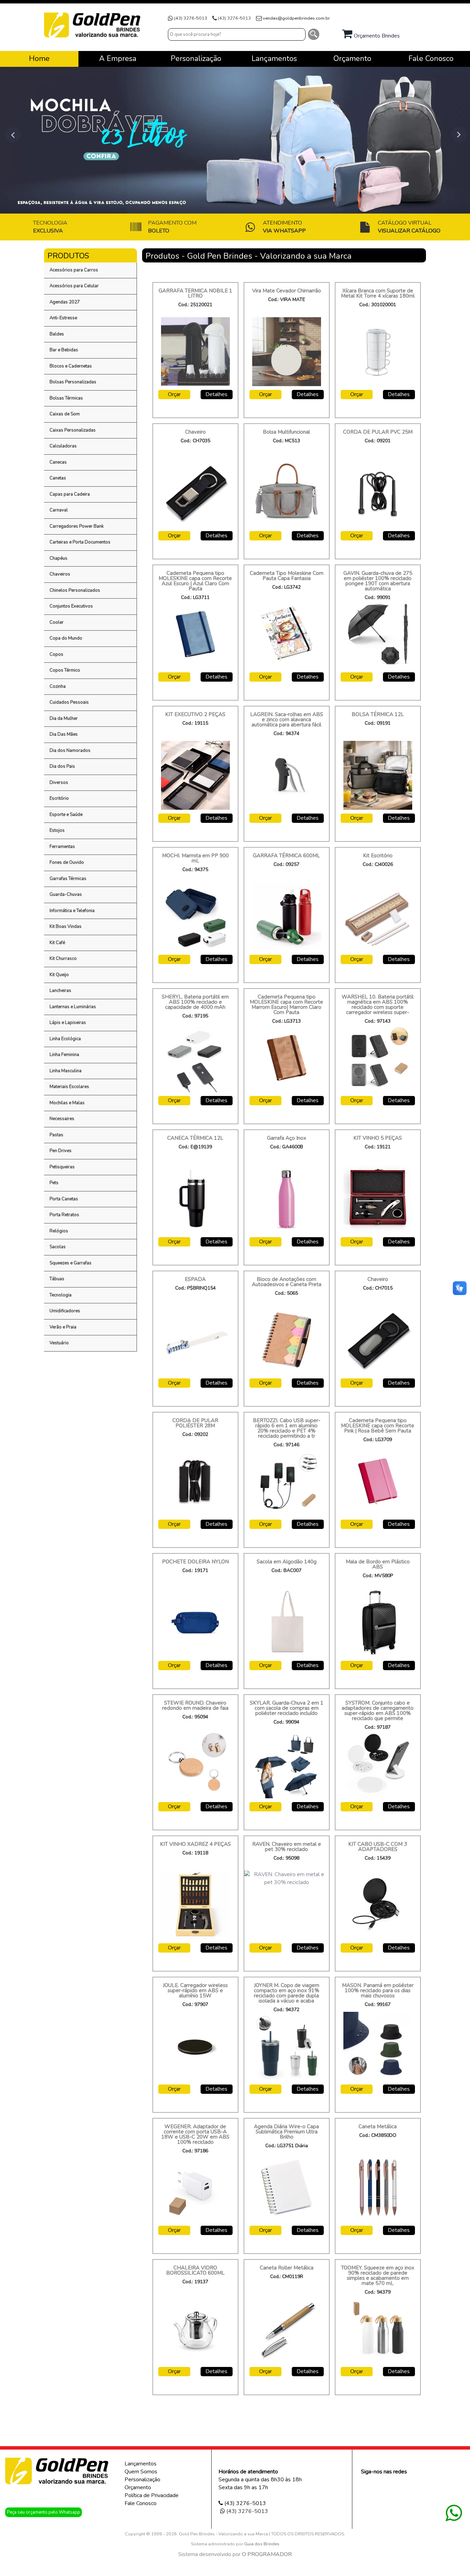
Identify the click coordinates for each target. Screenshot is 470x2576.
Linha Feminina (64, 1055)
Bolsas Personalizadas (73, 382)
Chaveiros (60, 574)
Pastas (56, 1135)
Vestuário (59, 1343)
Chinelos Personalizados (75, 590)
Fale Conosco (141, 2503)
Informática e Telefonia (72, 911)
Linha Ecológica (65, 1039)
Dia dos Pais (62, 766)
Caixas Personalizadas (73, 430)
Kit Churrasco (63, 959)
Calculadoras (63, 446)
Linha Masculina (66, 1071)
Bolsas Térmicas (66, 398)
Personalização (142, 2480)
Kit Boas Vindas (66, 927)
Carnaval (59, 510)
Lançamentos (141, 2464)
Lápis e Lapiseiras (68, 1023)
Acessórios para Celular (74, 286)
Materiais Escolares (69, 1087)
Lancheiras (60, 991)
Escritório (59, 798)
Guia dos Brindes (262, 2544)
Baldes (57, 334)
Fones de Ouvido (67, 862)
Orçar (174, 394)
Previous (10, 135)
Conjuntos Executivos (71, 606)
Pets (54, 1183)
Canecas (58, 462)
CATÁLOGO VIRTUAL (409, 227)
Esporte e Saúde (66, 815)
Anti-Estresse (63, 318)
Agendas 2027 (65, 302)
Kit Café (57, 943)
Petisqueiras (62, 1167)
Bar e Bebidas (64, 350)
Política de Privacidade (152, 2495)
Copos (56, 654)
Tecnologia (61, 1295)
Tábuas (57, 1279)
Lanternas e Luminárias (73, 1007)
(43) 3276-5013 (191, 18)
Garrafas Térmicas (68, 879)
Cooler (57, 622)
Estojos (57, 830)
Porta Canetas (64, 1199)
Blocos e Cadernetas (71, 366)
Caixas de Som (65, 414)
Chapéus (58, 558)
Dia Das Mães (64, 734)
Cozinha (58, 686)
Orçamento (138, 2487)
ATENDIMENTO (284, 227)
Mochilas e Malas (67, 1103)
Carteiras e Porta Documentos (80, 542)
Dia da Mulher (64, 718)
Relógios (59, 1231)
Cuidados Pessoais (69, 702)
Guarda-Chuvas (66, 894)
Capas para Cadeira (70, 494)
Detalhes (216, 394)
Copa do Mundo (66, 638)
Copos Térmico (65, 670)
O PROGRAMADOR (267, 2554)
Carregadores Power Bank (77, 526)
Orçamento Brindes (376, 36)
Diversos (59, 783)
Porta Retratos (64, 1215)
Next (460, 135)
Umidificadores (65, 1311)
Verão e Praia (63, 1327)
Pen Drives (61, 1151)
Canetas (58, 478)
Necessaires (62, 1119)
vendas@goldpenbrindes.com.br (296, 18)
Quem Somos (141, 2472)
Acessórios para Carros (74, 270)
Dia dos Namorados (70, 751)
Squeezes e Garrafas (71, 1263)
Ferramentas (62, 847)
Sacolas (58, 1247)
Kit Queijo (59, 975)
